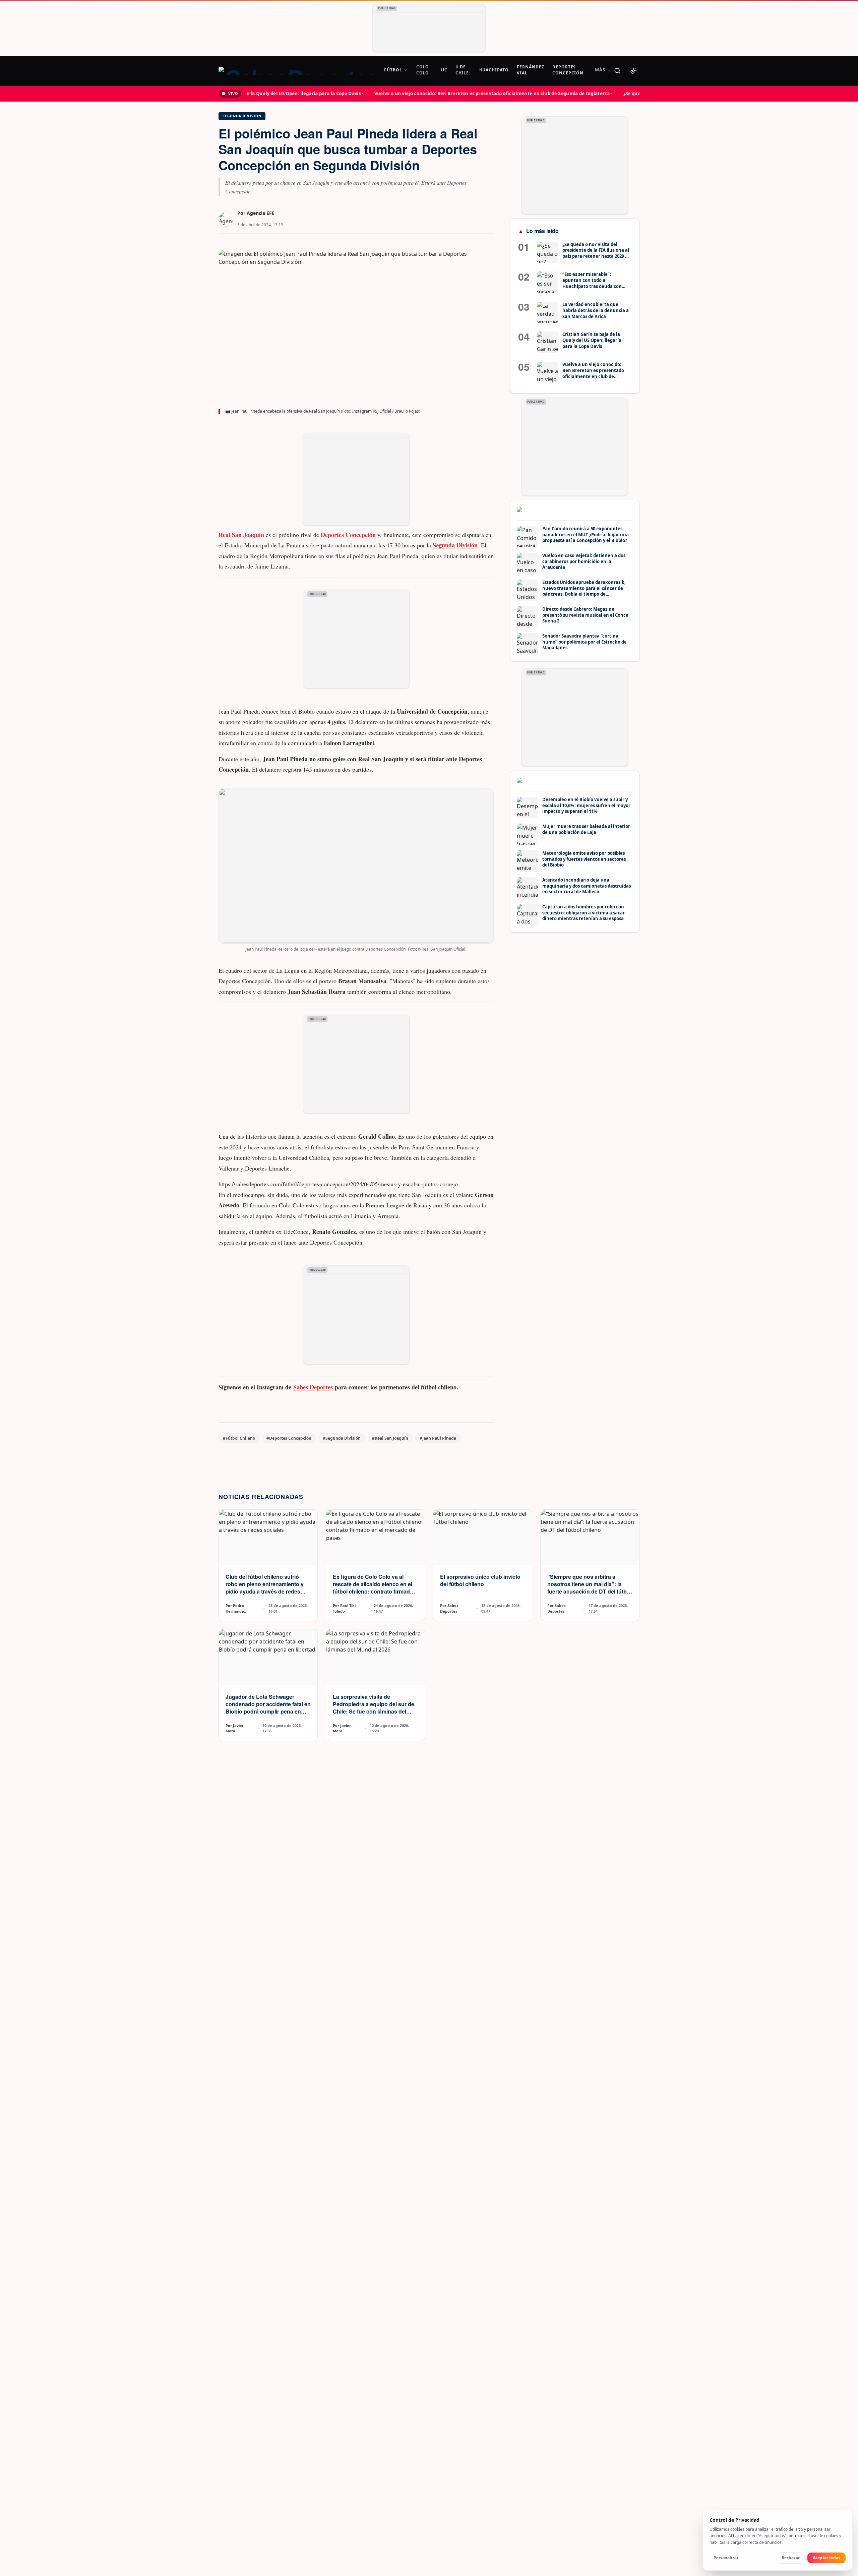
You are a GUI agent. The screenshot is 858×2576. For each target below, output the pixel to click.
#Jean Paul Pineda (438, 1438)
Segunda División (242, 116)
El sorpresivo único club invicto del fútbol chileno (480, 1580)
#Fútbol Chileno (239, 1438)
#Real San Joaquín (390, 1438)
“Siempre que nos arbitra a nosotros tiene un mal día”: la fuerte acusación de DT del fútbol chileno (589, 1588)
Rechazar (791, 2558)
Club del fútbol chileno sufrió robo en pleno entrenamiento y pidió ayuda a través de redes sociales (265, 1588)
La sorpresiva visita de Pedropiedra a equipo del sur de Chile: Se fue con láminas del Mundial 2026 (374, 1708)
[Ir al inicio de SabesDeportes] (297, 71)
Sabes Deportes (313, 1387)
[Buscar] (617, 71)
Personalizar (726, 2558)
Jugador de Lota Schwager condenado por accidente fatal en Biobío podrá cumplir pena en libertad (268, 1708)
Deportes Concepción (348, 535)
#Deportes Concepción (289, 1438)
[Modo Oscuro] (633, 71)
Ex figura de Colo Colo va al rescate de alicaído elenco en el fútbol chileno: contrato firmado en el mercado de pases (373, 1588)
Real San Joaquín (242, 535)
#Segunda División (342, 1438)
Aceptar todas (826, 2558)
